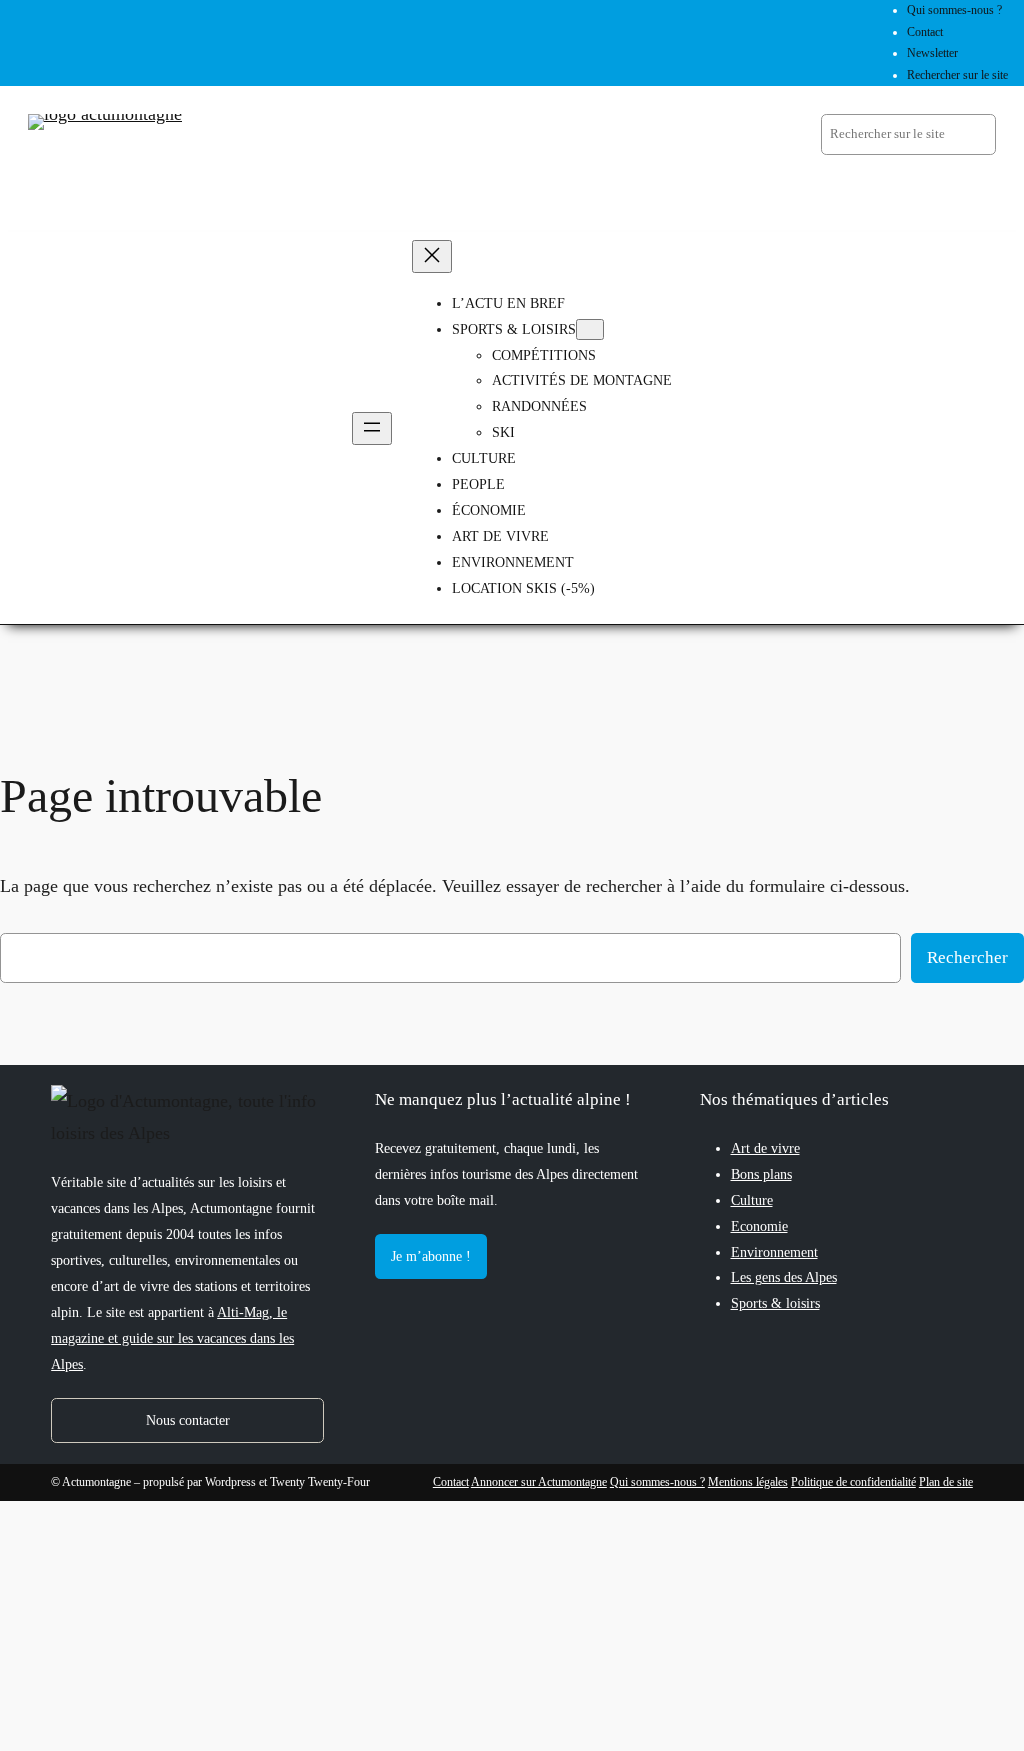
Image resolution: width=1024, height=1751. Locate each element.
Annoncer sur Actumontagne (539, 1482)
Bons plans (761, 1174)
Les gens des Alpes (784, 1277)
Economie (759, 1226)
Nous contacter (188, 1420)
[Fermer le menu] (432, 256)
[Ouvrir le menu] (372, 428)
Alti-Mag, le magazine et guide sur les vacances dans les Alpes (172, 1338)
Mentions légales (748, 1482)
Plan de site (946, 1482)
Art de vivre (765, 1148)
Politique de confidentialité (853, 1482)
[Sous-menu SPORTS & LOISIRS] (590, 329)
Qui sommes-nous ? (657, 1482)
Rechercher (967, 957)
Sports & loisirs (775, 1303)
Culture (752, 1200)
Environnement (774, 1252)
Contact (451, 1482)
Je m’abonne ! (431, 1256)
